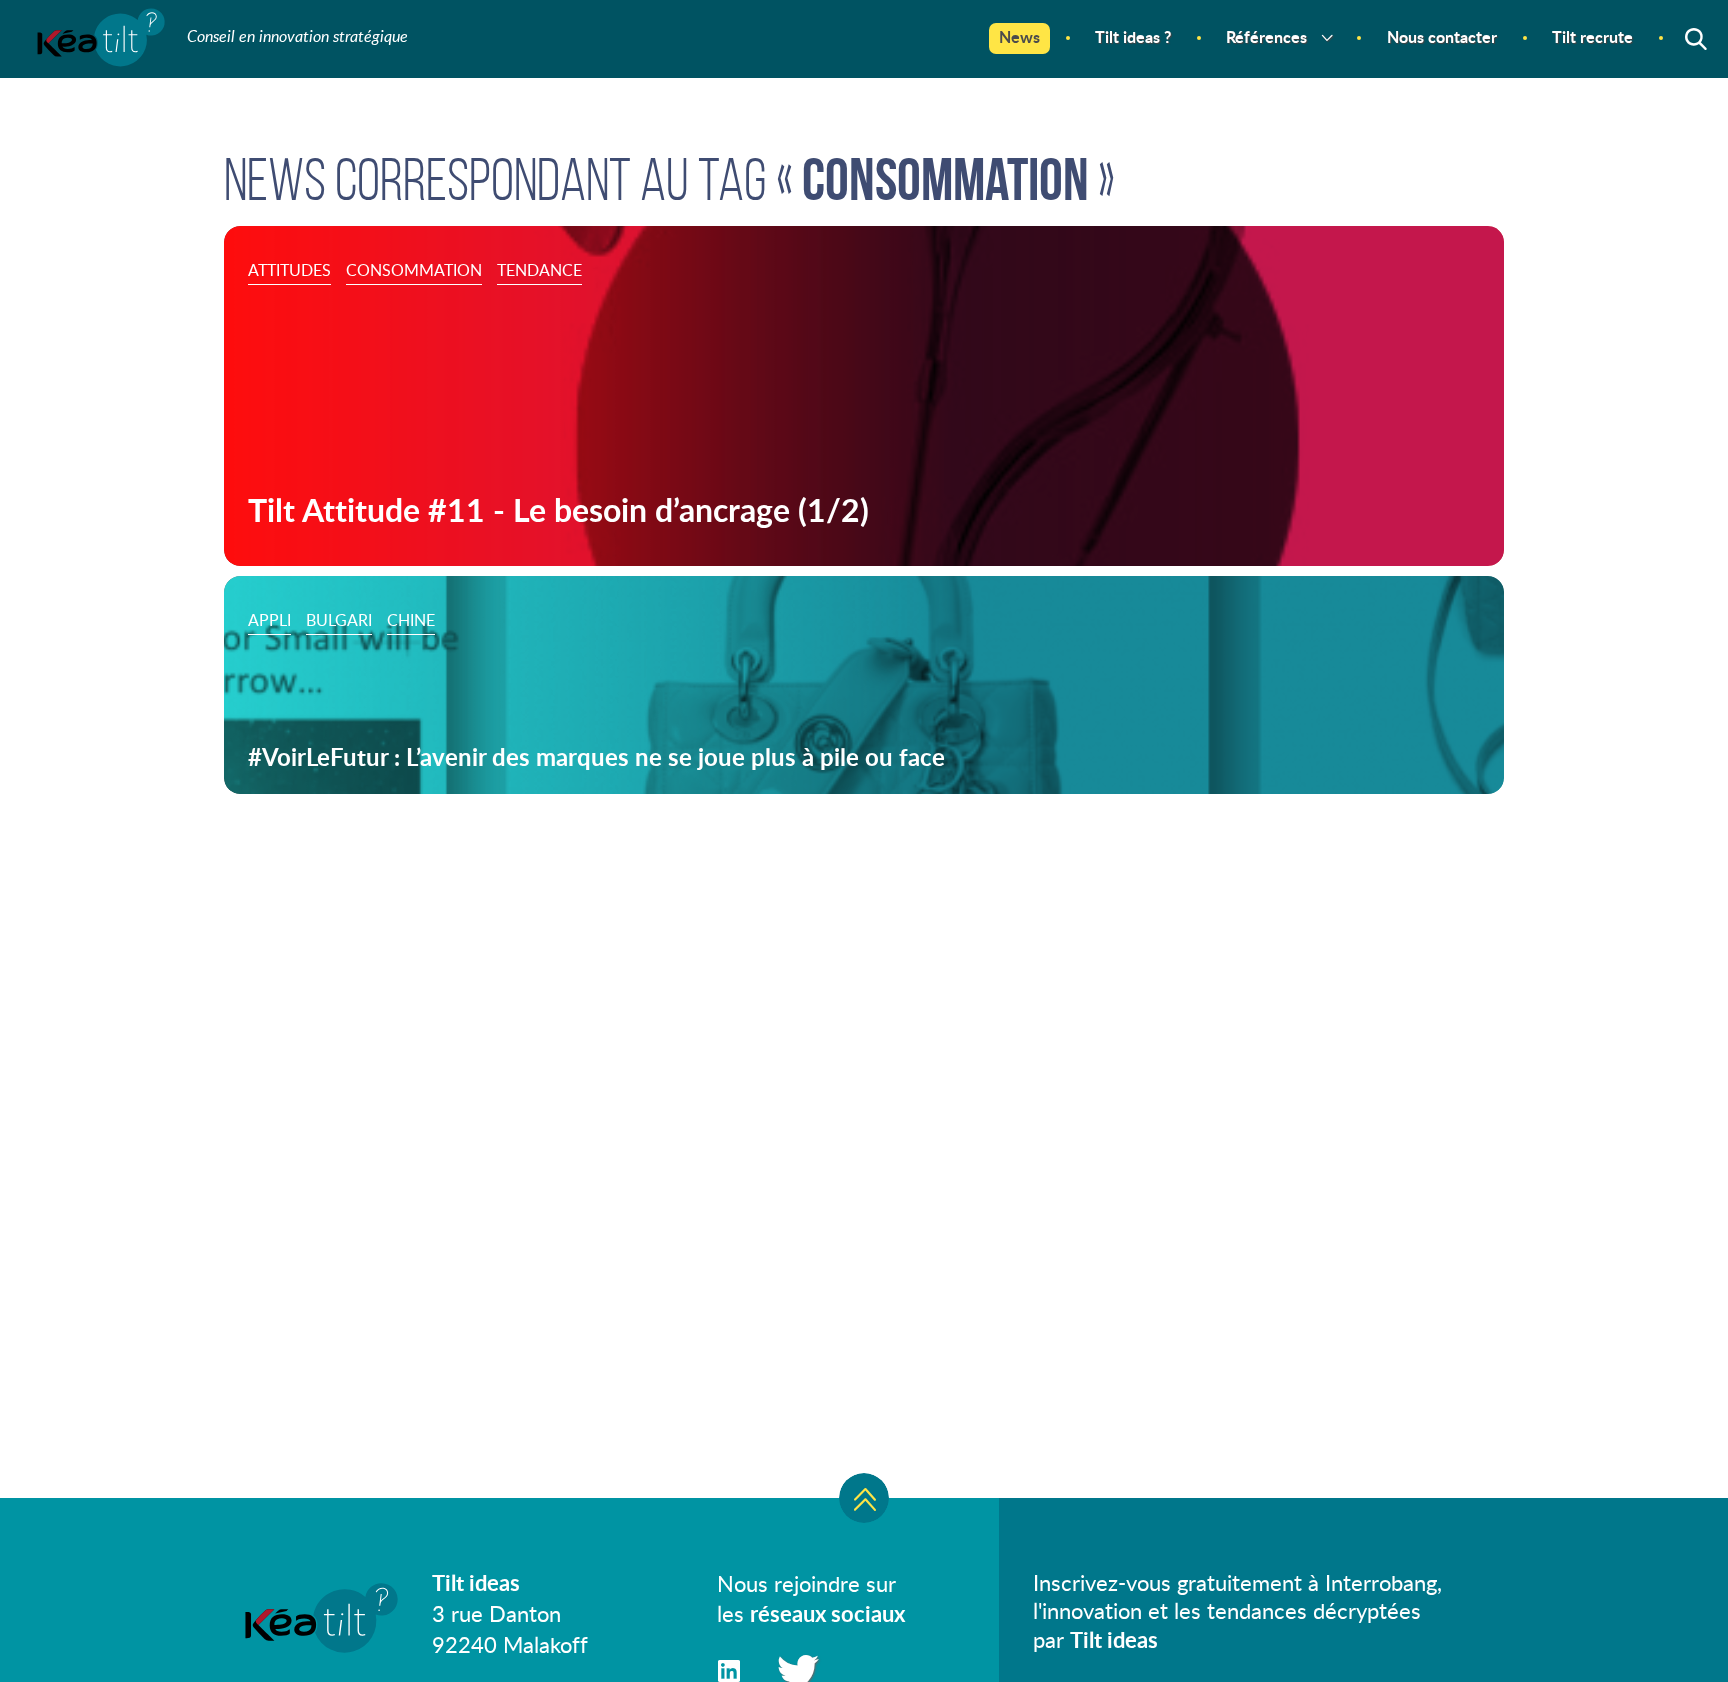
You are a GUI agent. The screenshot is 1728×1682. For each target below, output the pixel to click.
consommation (414, 270)
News (1019, 36)
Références (1266, 36)
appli (269, 620)
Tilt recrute (1592, 36)
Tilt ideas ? (1133, 36)
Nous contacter (1442, 36)
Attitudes (289, 270)
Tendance (539, 270)
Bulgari (339, 620)
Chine (411, 620)
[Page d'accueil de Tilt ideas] (99, 56)
